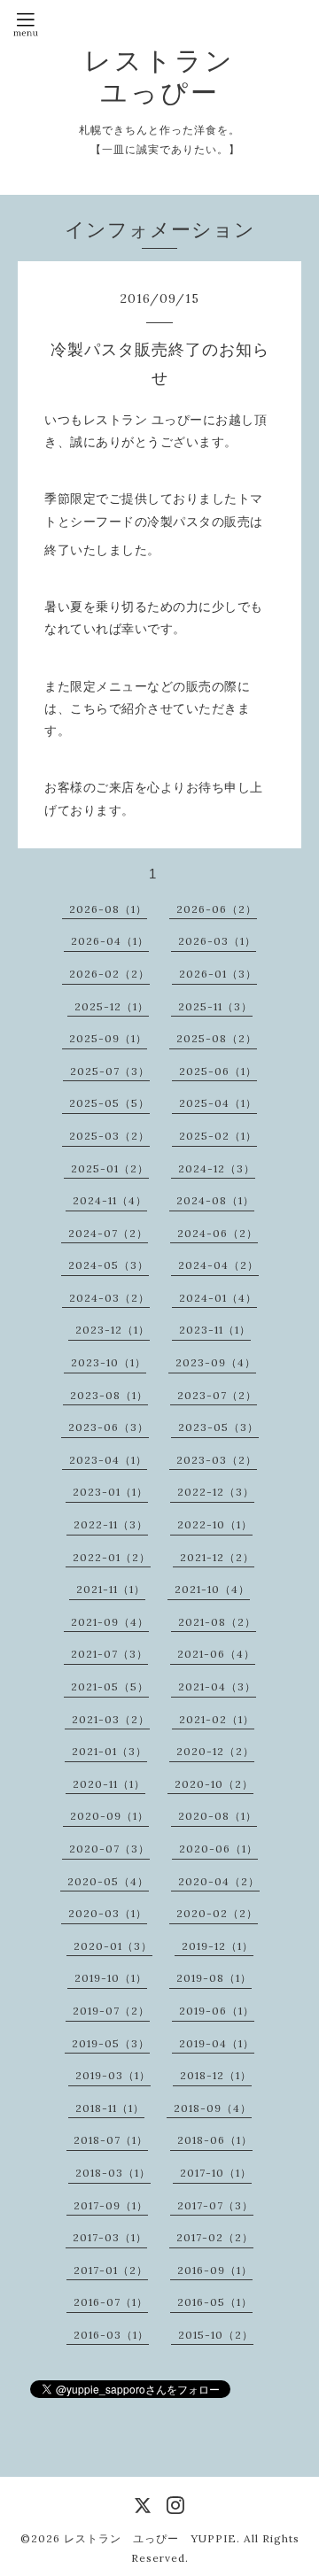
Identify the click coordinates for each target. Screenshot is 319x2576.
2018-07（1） (111, 2140)
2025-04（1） (218, 1103)
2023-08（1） (109, 1395)
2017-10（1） (216, 2173)
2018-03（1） (113, 2173)
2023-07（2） (217, 1395)
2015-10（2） (216, 2335)
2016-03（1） (111, 2335)
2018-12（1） (216, 2075)
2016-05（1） (215, 2302)
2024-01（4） (218, 1298)
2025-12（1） (112, 1006)
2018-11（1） (110, 2108)
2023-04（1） (108, 1460)
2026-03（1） (217, 941)
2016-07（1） (111, 2302)
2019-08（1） (214, 1978)
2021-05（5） (110, 1686)
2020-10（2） (214, 1784)
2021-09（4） (110, 1622)
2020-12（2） (215, 1751)
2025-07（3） (110, 1071)
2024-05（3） (109, 1265)
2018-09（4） (213, 2108)
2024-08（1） (215, 1200)
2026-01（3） (218, 974)
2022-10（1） (215, 1524)
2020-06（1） (218, 1849)
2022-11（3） (111, 1524)
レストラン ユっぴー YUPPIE (150, 2538)
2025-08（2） (217, 1038)
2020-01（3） (113, 1946)
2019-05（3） (111, 2043)
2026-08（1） (108, 909)
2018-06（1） (215, 2140)
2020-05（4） (108, 1881)
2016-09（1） (215, 2270)
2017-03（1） (110, 2237)
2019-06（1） (217, 2011)
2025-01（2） (110, 1168)
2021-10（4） (212, 1589)
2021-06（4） (216, 1654)
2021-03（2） (111, 1719)
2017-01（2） (111, 2270)
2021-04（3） (217, 1686)
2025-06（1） (218, 1071)
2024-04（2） (218, 1265)
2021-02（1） (217, 1719)
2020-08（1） (218, 1816)
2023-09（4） (216, 1362)
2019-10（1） (111, 1978)
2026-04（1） (110, 941)
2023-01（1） (110, 1492)
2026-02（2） (109, 974)
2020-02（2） (217, 1913)
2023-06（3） (109, 1427)
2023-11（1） (215, 1330)
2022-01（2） (112, 1557)
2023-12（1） (113, 1330)
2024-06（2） (218, 1233)
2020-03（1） (108, 1913)
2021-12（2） (217, 1557)
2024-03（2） (109, 1298)
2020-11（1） (109, 1784)
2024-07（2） (108, 1233)
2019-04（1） (217, 2043)
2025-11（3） (215, 1006)
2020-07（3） (109, 1849)
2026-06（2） (217, 909)
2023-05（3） (218, 1427)
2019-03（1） (113, 2075)
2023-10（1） (109, 1362)
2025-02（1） (218, 1136)
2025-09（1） (108, 1038)
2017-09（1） (111, 2205)
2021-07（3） (109, 1654)
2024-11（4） (110, 1200)
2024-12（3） (217, 1168)
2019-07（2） (111, 2011)
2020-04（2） (219, 1881)
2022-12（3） (216, 1492)
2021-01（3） (109, 1751)
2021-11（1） (111, 1589)
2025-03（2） (109, 1136)
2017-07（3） (215, 2205)
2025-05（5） (109, 1103)
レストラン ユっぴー (159, 76)
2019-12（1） (218, 1946)
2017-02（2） (215, 2237)
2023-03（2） (217, 1460)
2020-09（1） (109, 1816)
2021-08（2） (217, 1622)
